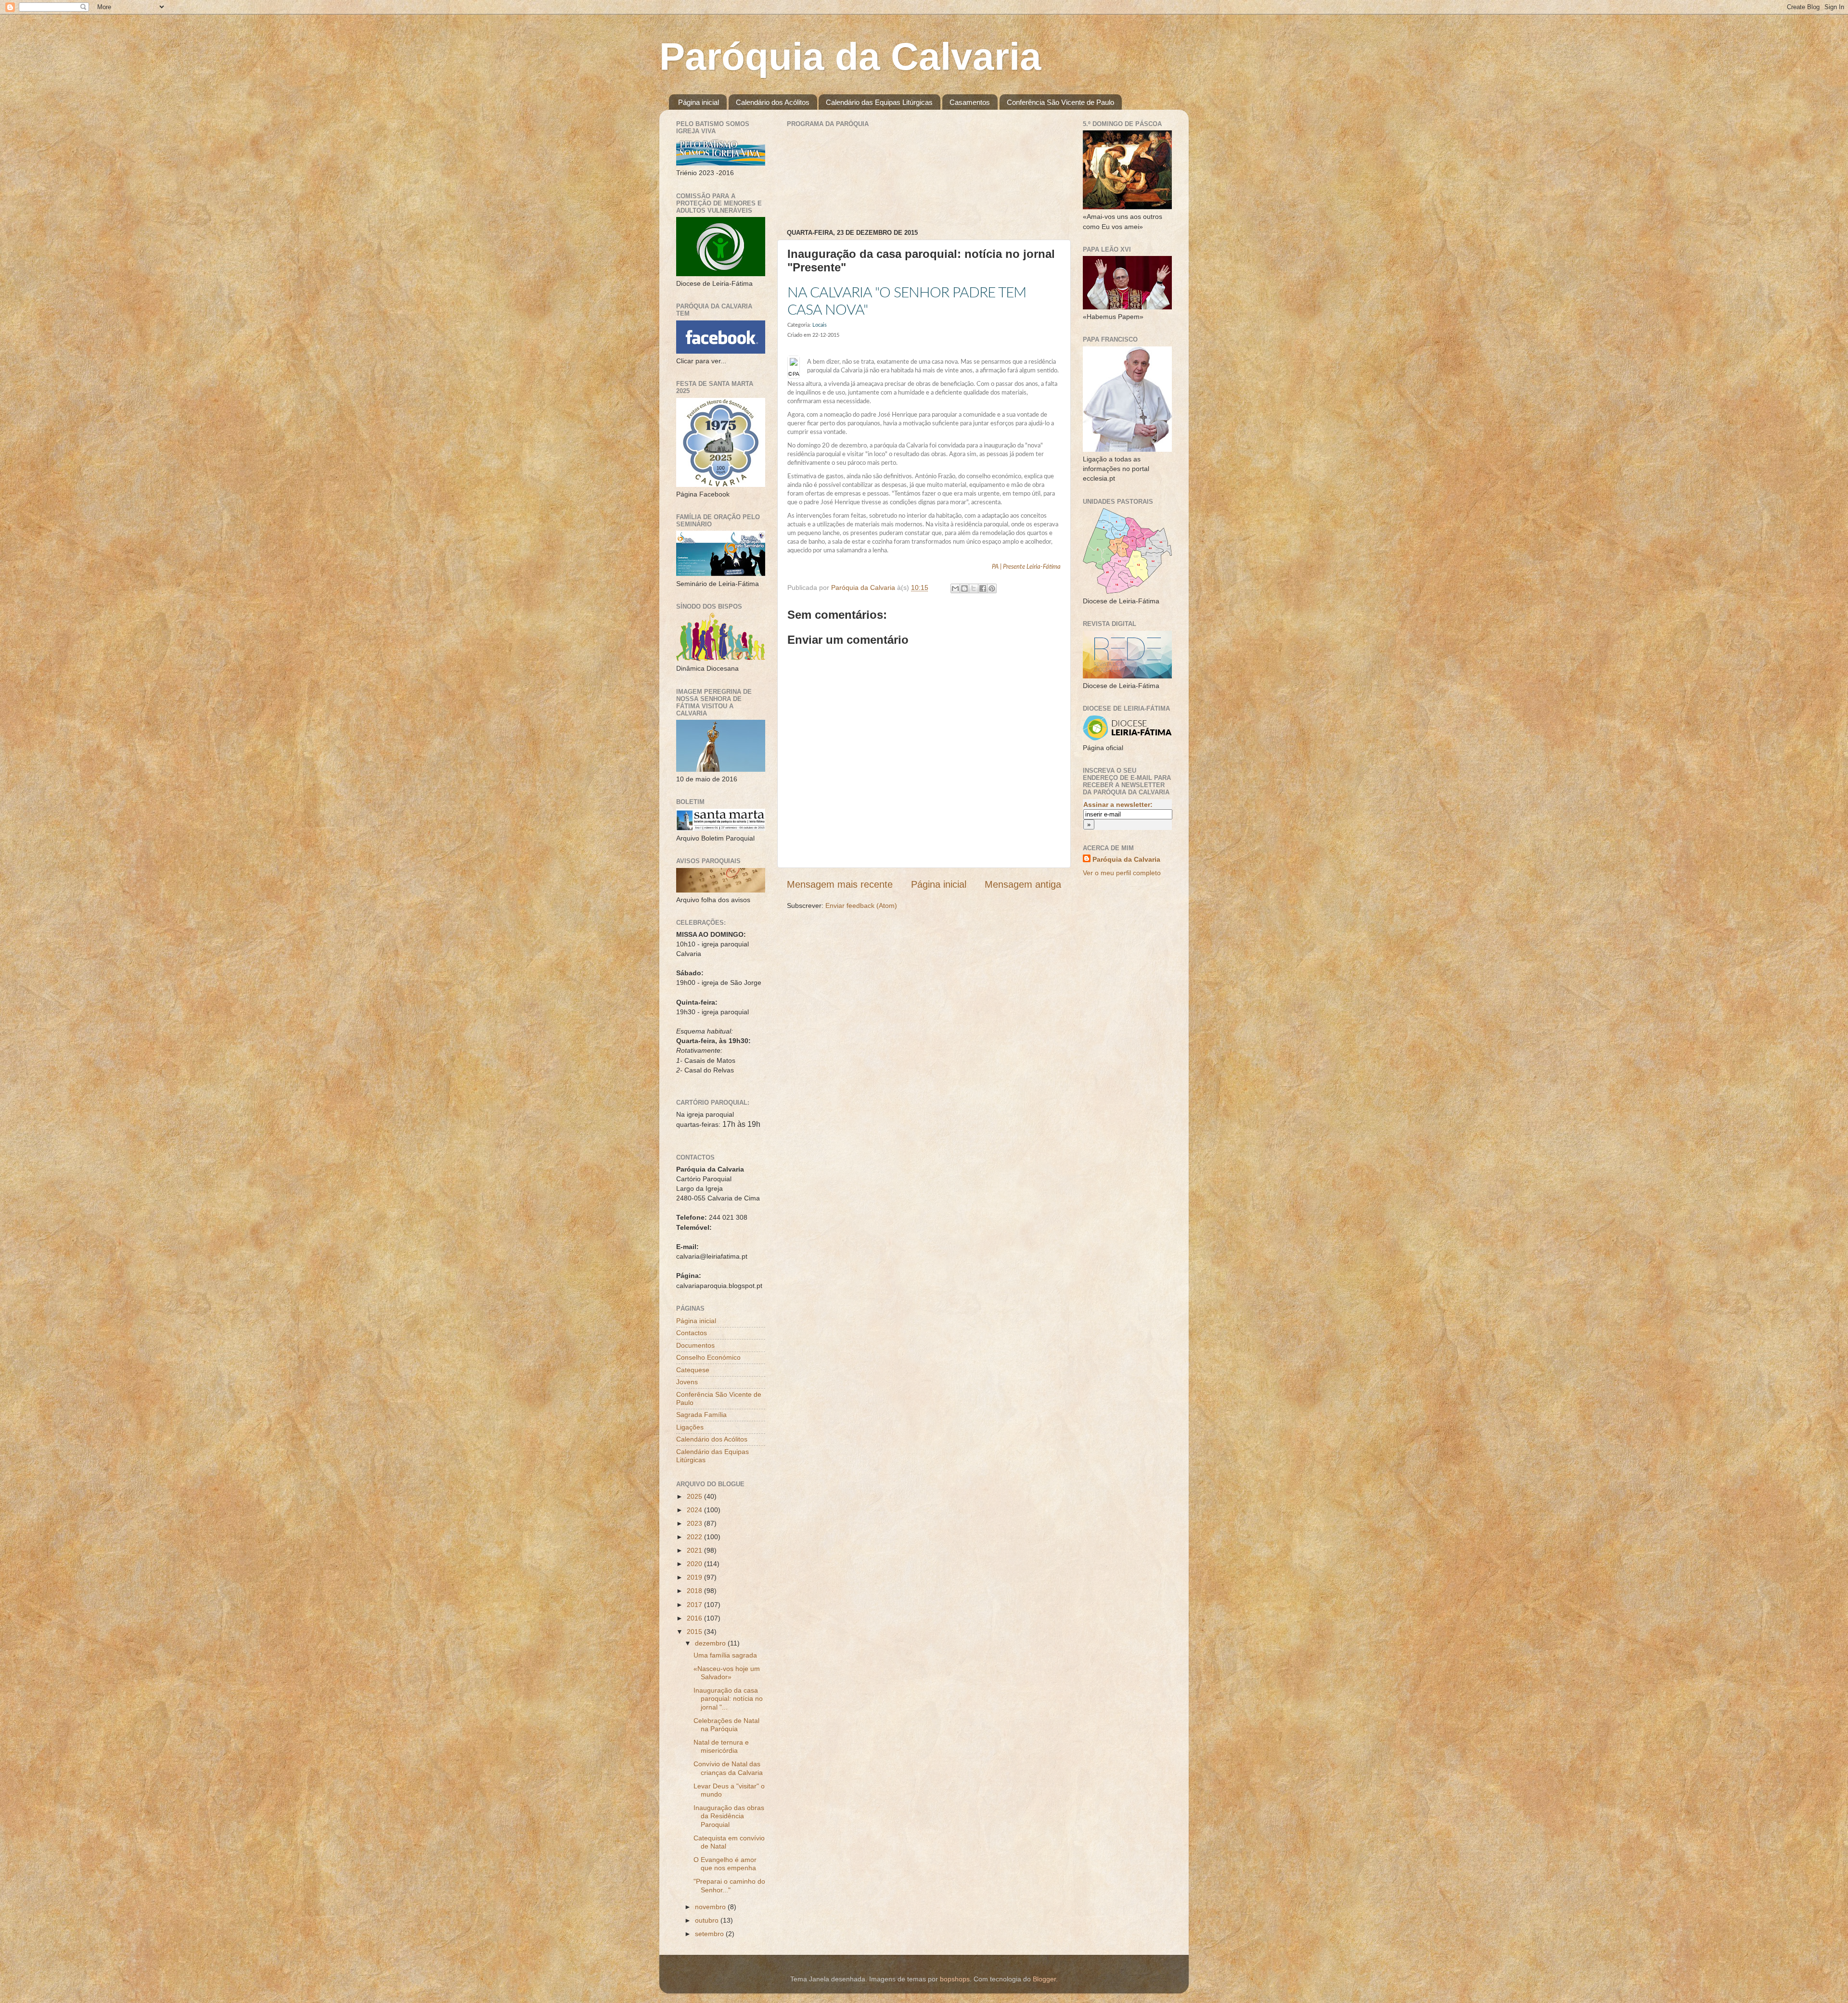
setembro (710, 1934)
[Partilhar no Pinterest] (992, 588)
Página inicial (699, 102)
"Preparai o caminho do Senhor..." (729, 1885)
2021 (695, 1550)
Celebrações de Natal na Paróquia (726, 1725)
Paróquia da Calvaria (850, 57)
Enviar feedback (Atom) (861, 906)
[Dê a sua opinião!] (964, 588)
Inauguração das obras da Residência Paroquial (729, 1816)
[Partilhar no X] (974, 588)
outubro (708, 1920)
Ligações (690, 1427)
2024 (695, 1510)
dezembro (711, 1643)
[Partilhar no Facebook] (983, 588)
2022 (695, 1537)
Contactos (692, 1333)
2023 (695, 1523)
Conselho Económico (708, 1357)
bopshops (955, 1979)
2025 (695, 1496)
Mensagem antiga (1023, 884)
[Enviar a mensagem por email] (955, 588)
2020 (695, 1564)
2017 (695, 1605)
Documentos (695, 1345)
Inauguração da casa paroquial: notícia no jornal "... (728, 1699)
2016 (695, 1618)
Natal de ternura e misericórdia (721, 1746)
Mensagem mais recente (840, 884)
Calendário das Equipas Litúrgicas (879, 102)
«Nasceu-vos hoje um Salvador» (727, 1673)
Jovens (687, 1382)
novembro (711, 1907)
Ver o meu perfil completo (1122, 873)
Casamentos (970, 102)
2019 (695, 1577)
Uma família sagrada (725, 1655)
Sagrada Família (701, 1415)
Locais (820, 325)
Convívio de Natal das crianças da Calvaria (728, 1768)
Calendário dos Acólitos (773, 102)
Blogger (1044, 1979)
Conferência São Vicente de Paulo (1060, 102)
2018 (695, 1591)
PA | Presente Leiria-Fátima (1026, 567)
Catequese (693, 1370)
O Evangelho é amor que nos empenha (725, 1864)
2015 (695, 1632)
